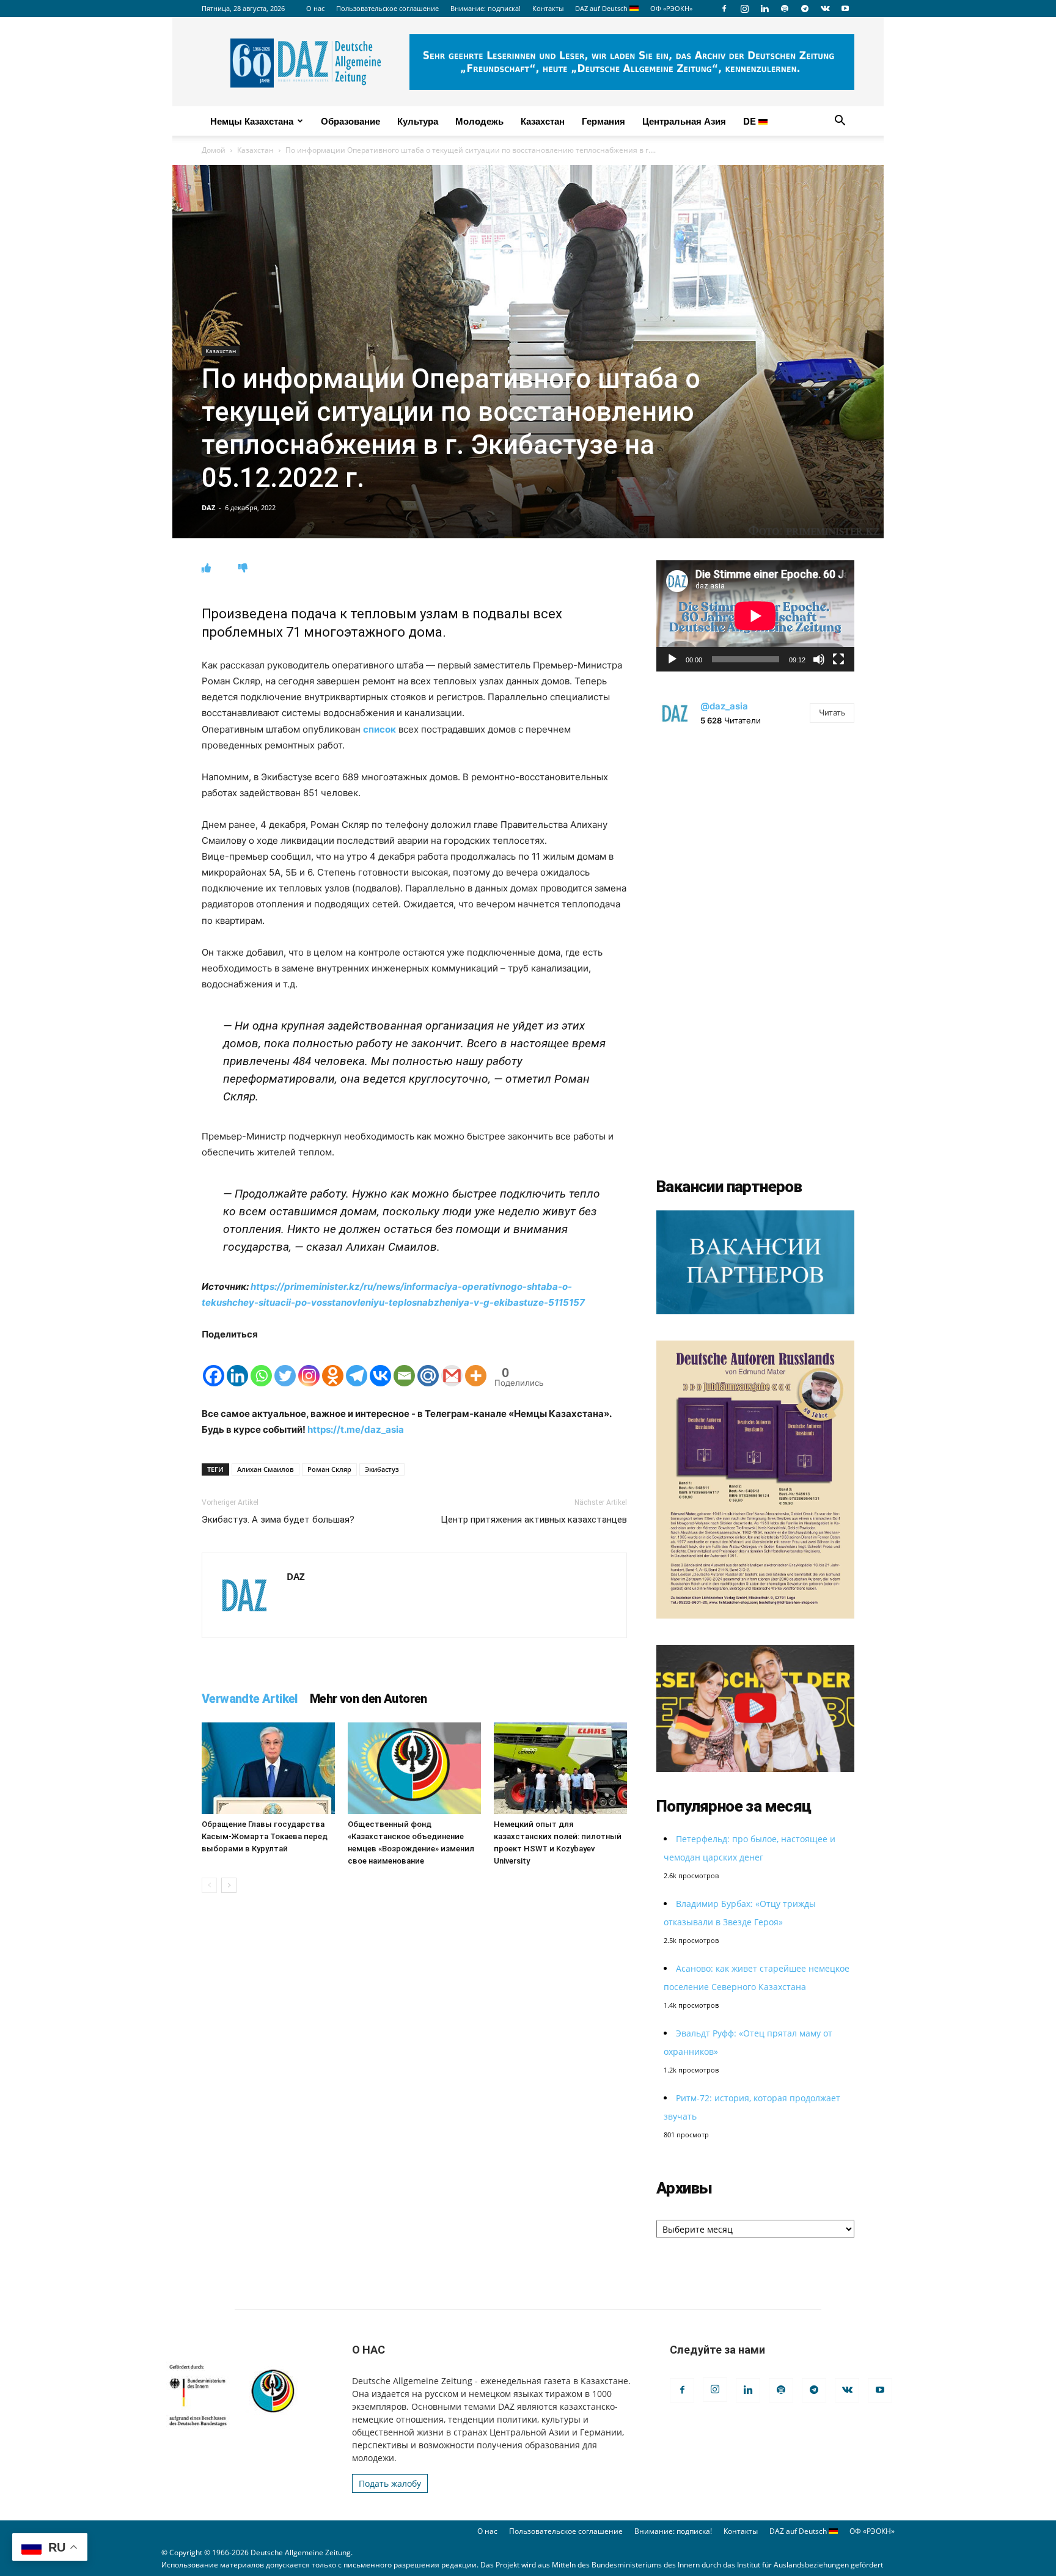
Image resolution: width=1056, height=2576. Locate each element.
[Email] (404, 1365)
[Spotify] (785, 9)
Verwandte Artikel (250, 1699)
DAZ (208, 507)
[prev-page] (209, 1885)
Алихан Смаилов (266, 1469)
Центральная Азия (684, 121)
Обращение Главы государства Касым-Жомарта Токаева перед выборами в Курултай (265, 1836)
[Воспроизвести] (672, 659)
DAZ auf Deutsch (602, 8)
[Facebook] (724, 9)
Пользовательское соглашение (387, 8)
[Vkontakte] (380, 1365)
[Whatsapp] (261, 1365)
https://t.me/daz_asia (356, 1429)
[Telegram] (805, 9)
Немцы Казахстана (252, 121)
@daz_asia (724, 706)
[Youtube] (845, 9)
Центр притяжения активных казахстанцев (534, 1520)
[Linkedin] (765, 9)
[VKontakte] (825, 9)
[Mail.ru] (428, 1365)
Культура (418, 121)
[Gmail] (452, 1365)
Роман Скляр (329, 1469)
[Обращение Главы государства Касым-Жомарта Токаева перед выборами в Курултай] (268, 1768)
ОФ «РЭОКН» (671, 8)
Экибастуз (382, 1469)
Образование (350, 121)
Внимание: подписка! (486, 8)
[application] (755, 616)
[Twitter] (285, 1365)
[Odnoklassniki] (333, 1365)
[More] (476, 1365)
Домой (214, 150)
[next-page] (229, 1885)
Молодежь (479, 121)
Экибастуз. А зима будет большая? (278, 1520)
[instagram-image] (755, 840)
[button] (840, 122)
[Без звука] (819, 659)
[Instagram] (744, 9)
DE (751, 121)
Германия (603, 121)
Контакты (548, 8)
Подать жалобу (390, 2483)
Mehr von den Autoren (369, 1699)
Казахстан (543, 121)
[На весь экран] (838, 659)
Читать (832, 712)
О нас (315, 8)
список (380, 729)
